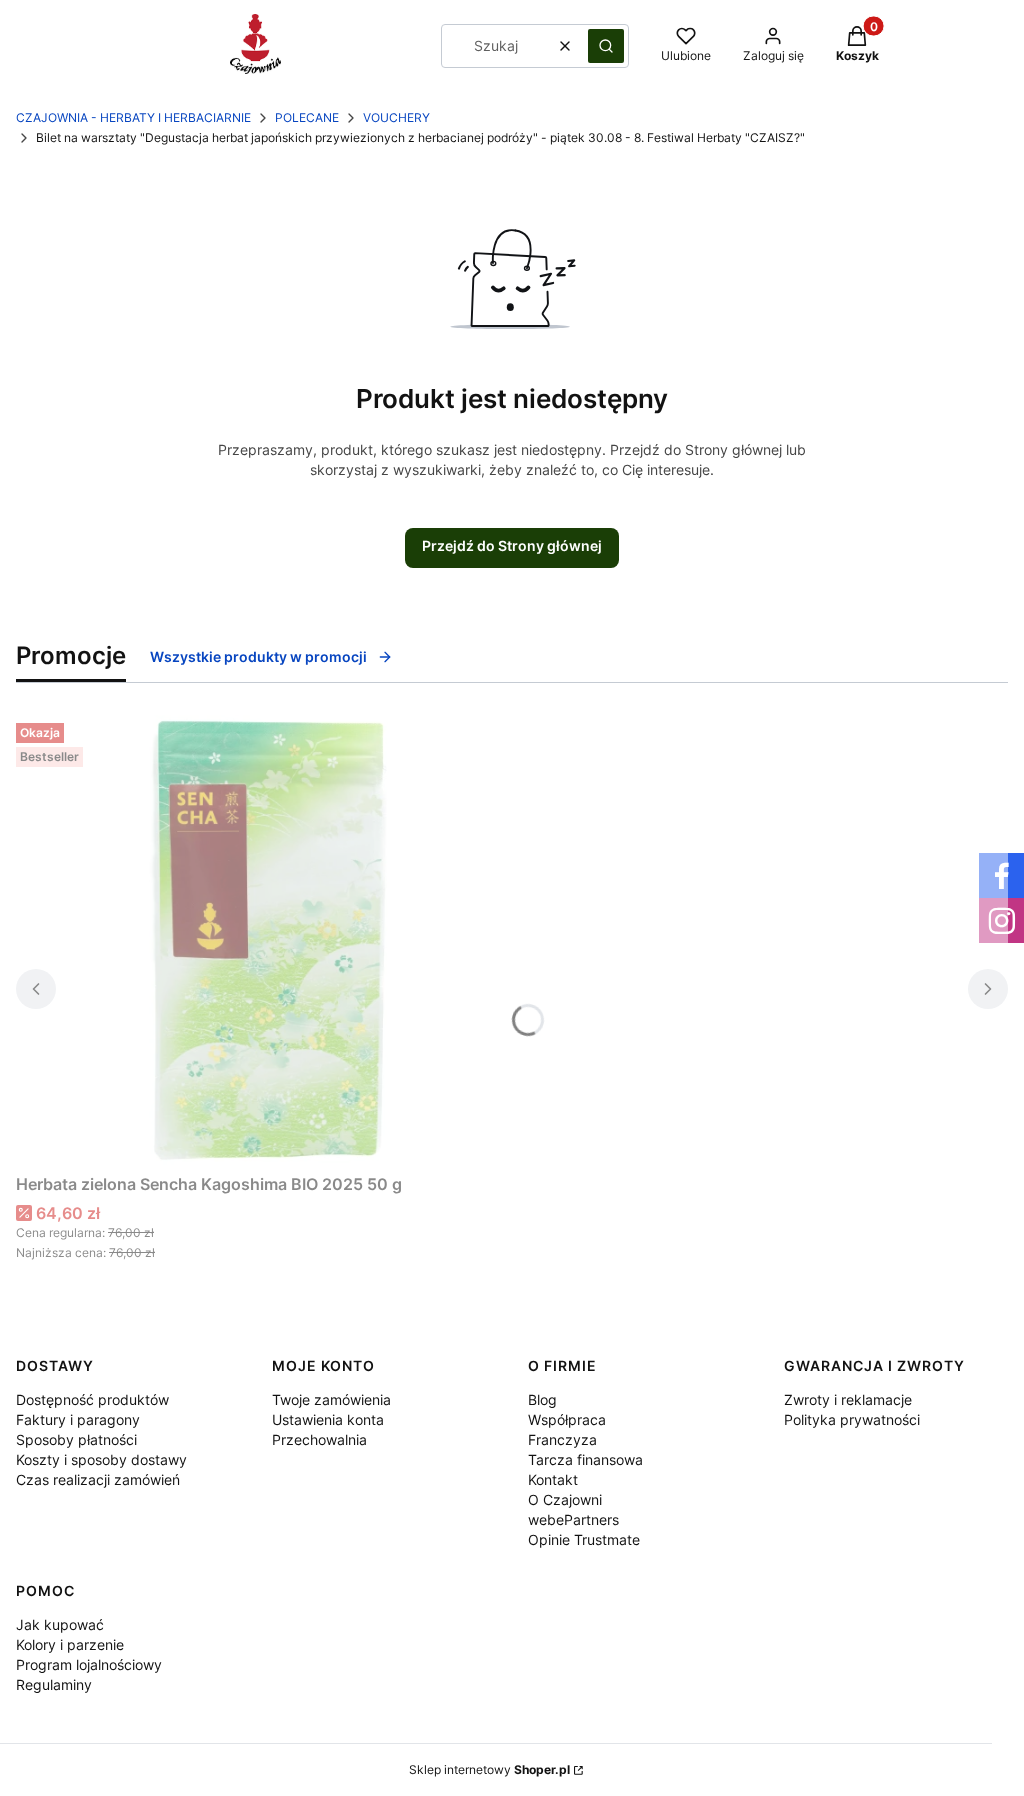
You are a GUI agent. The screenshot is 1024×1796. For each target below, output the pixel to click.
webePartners (573, 1519)
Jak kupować (60, 1624)
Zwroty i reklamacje (848, 1399)
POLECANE (307, 117)
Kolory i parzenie (70, 1644)
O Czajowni (565, 1499)
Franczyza (562, 1439)
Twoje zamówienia (331, 1399)
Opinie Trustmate (584, 1539)
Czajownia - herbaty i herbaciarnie (133, 117)
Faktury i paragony (78, 1419)
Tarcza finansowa (585, 1459)
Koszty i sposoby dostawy (101, 1459)
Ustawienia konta (328, 1419)
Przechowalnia (319, 1439)
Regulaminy (54, 1684)
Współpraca (567, 1419)
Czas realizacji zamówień (98, 1479)
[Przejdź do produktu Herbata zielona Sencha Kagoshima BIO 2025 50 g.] (266, 940)
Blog (542, 1399)
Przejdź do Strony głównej (512, 545)
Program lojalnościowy (89, 1664)
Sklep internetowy (489, 1769)
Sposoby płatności (76, 1439)
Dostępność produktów (92, 1399)
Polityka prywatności (852, 1419)
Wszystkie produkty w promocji (258, 656)
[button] (606, 46)
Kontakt (553, 1479)
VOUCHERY (396, 117)
